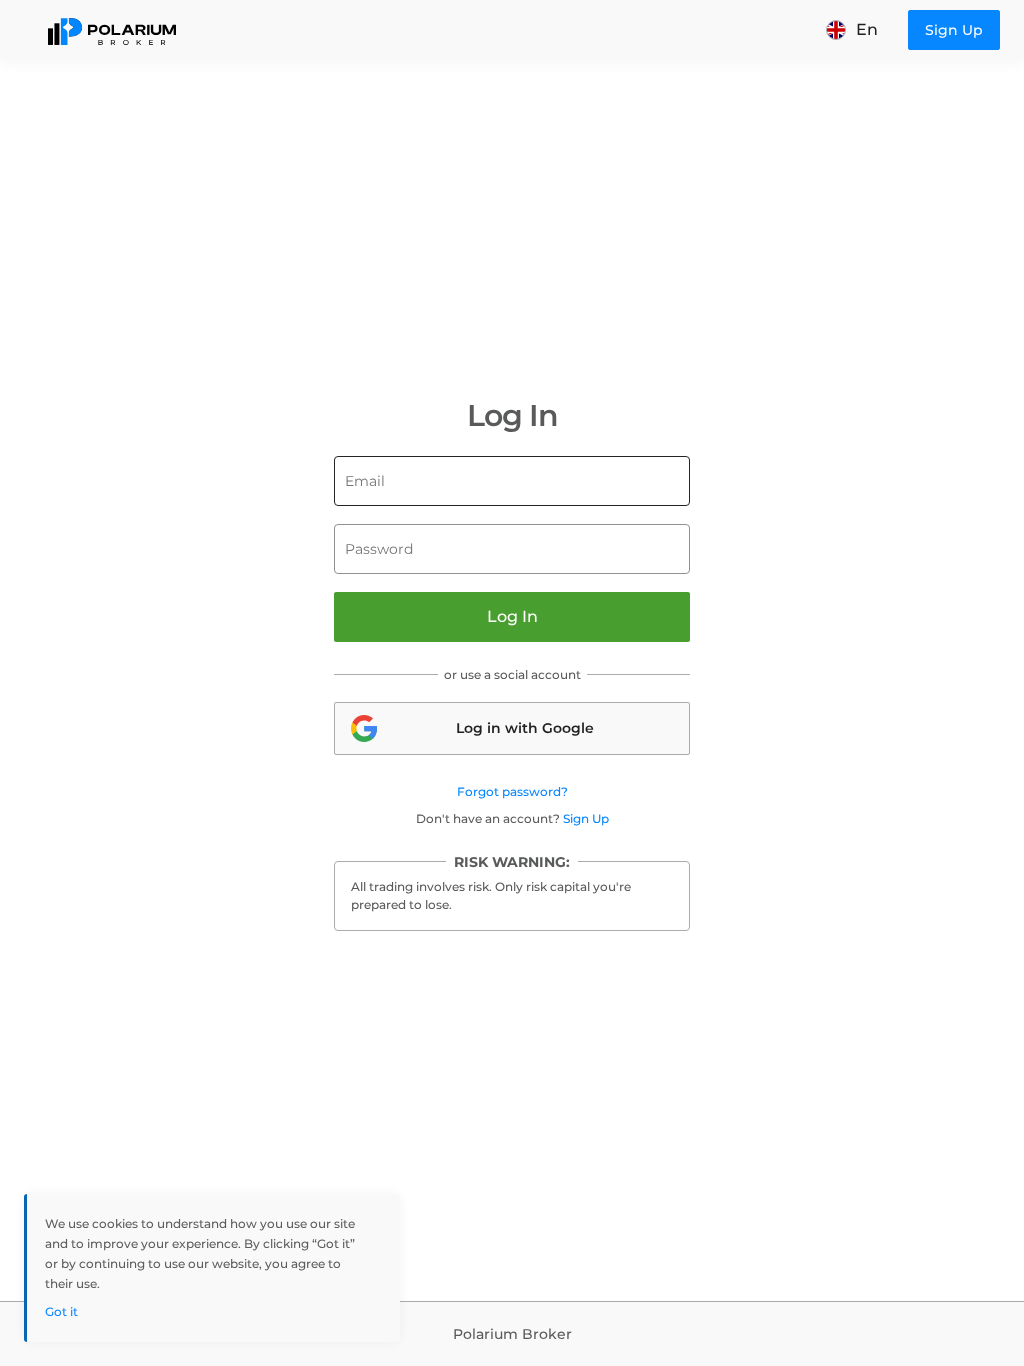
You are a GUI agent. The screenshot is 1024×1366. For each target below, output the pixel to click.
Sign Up (586, 818)
